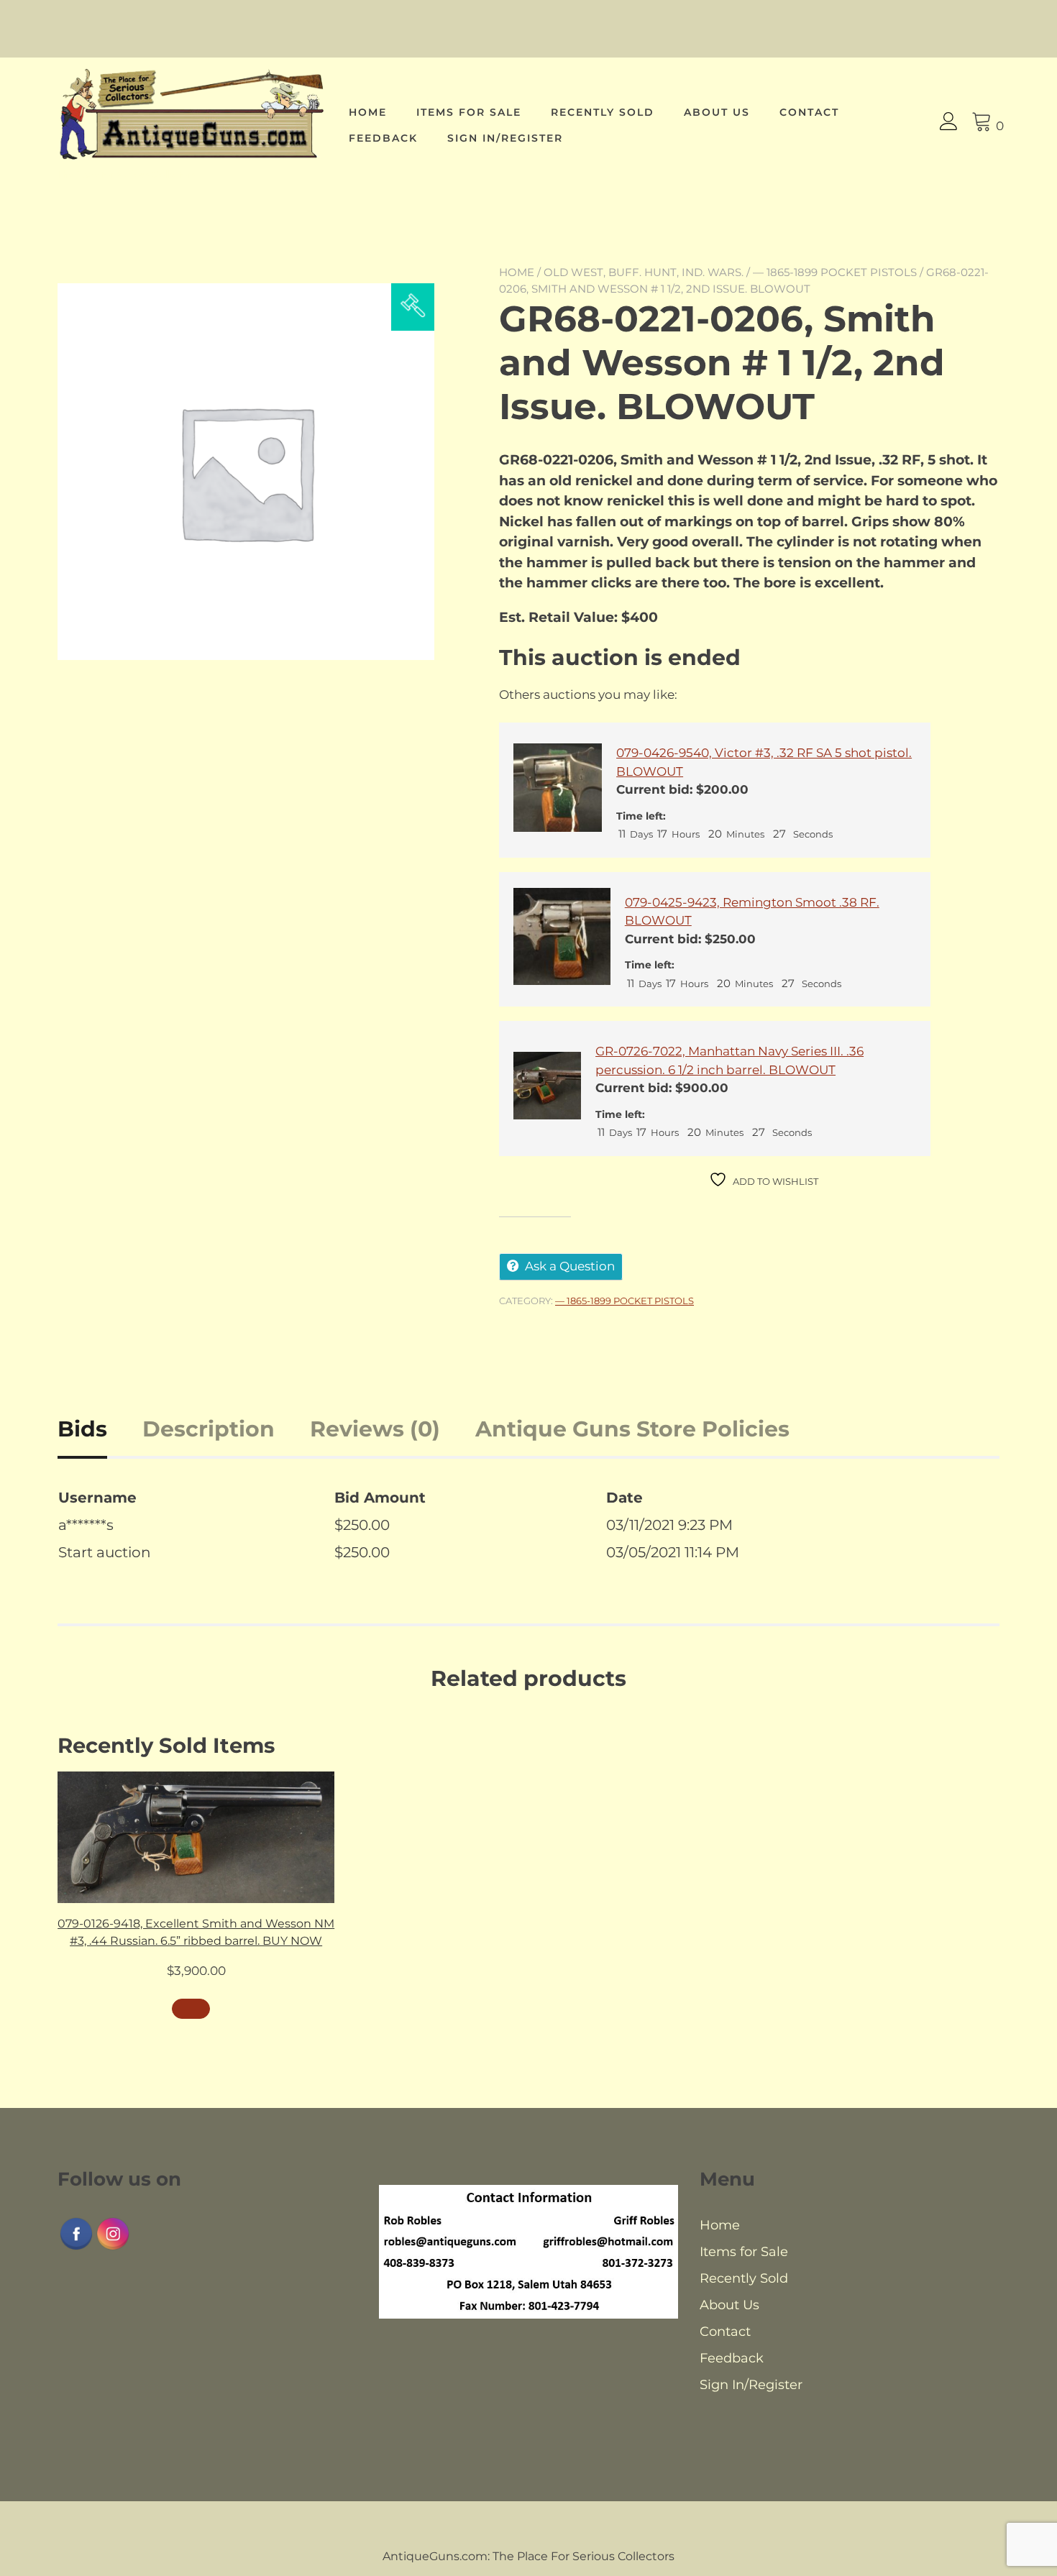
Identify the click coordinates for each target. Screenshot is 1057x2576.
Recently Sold (603, 112)
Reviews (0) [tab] (375, 1429)
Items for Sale (469, 112)
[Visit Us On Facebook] (76, 2248)
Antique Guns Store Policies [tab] (632, 1429)
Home (368, 112)
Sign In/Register (505, 138)
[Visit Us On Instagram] (113, 2248)
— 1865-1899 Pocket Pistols (835, 272)
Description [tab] (209, 1429)
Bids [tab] (82, 1429)
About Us (717, 112)
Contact (809, 112)
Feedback (383, 138)
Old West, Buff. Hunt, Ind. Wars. (644, 272)
